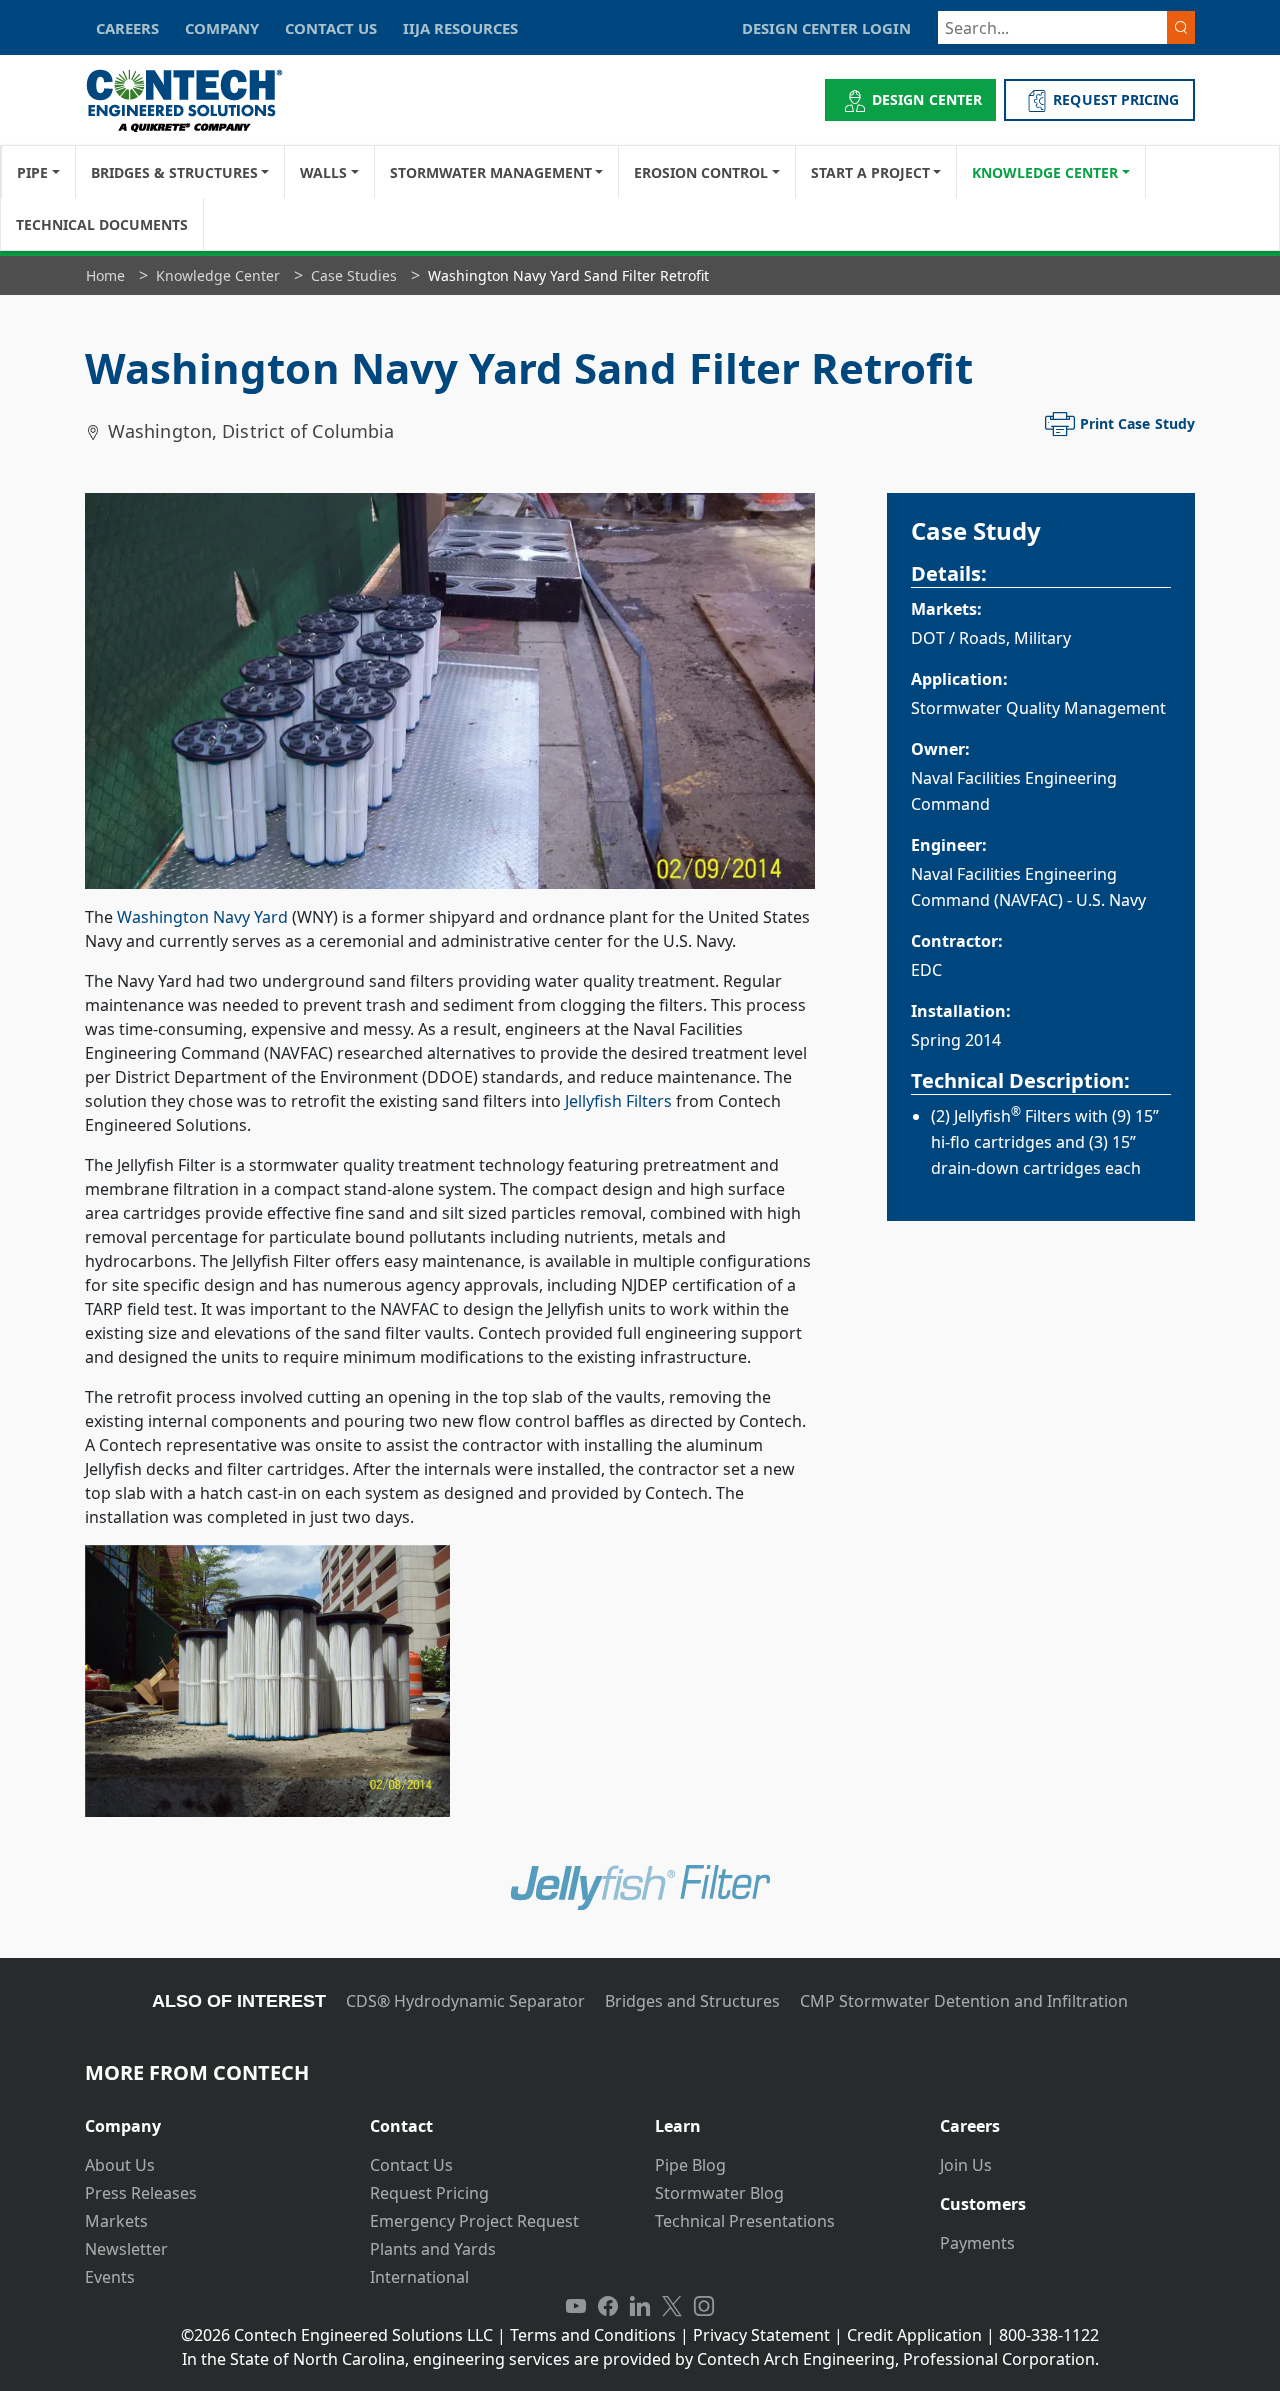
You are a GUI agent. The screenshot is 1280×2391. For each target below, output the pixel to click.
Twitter (672, 2307)
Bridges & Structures (174, 172)
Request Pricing (429, 2193)
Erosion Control (701, 172)
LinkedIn (640, 2307)
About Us (120, 2165)
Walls (323, 172)
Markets (116, 2221)
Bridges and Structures (692, 2001)
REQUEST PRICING (1116, 99)
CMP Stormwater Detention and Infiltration (964, 2001)
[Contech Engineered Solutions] (197, 100)
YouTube (576, 2307)
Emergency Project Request (474, 2221)
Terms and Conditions (593, 2335)
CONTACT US (331, 28)
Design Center (927, 99)
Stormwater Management (491, 172)
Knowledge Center (1045, 172)
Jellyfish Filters (618, 1101)
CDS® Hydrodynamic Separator (465, 2001)
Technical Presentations (745, 2221)
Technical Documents (102, 224)
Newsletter (126, 2249)
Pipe (32, 172)
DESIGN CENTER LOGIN (826, 28)
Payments (977, 2243)
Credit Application (914, 2335)
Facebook (608, 2307)
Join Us (966, 2165)
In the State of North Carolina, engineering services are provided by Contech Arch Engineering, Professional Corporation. (640, 2359)
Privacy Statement (761, 2335)
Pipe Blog (690, 2165)
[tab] (212, 2118)
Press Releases (141, 2193)
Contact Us (411, 2165)
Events (110, 2277)
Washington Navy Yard (202, 917)
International (419, 2277)
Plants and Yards (433, 2249)
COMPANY (222, 28)
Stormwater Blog (719, 2193)
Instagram (704, 2307)
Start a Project (870, 172)
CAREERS (127, 28)
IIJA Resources (460, 28)
